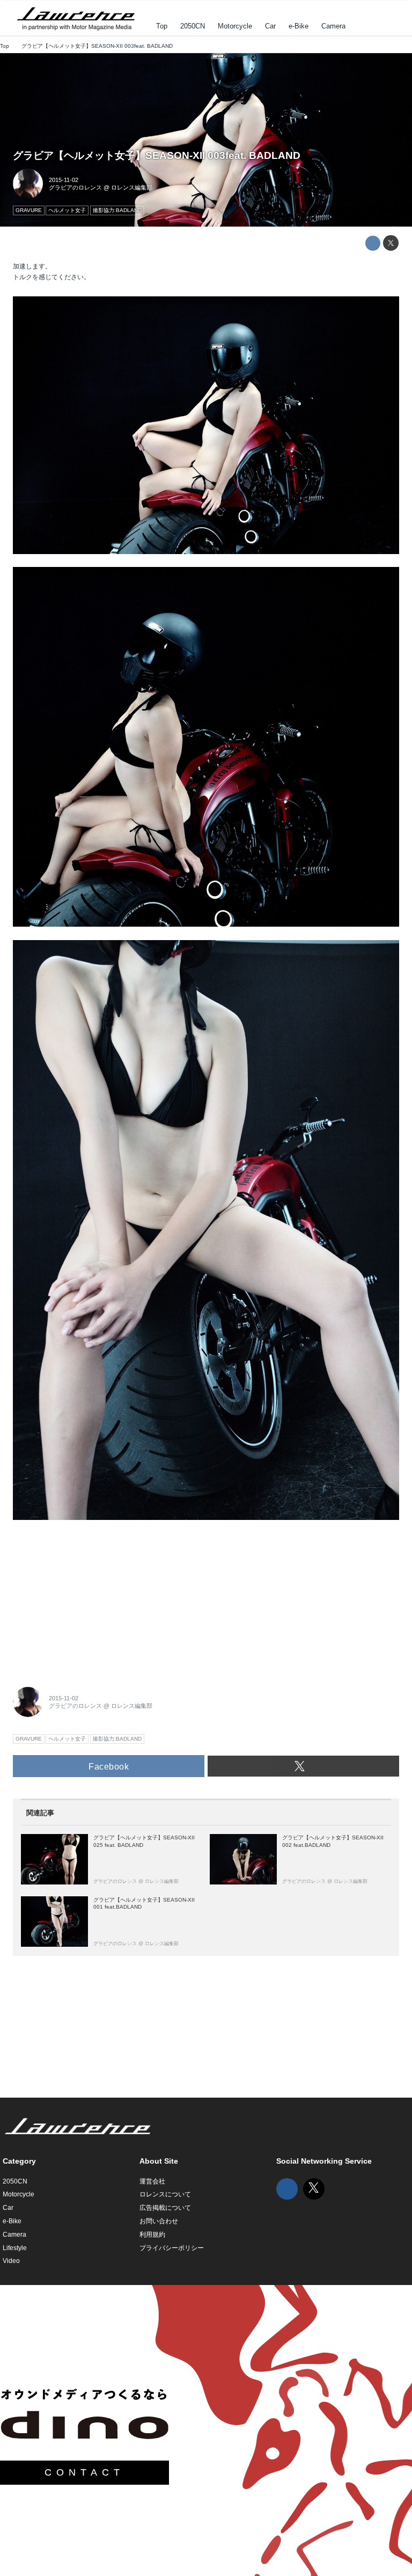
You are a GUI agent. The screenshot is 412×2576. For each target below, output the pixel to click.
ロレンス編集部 (132, 187)
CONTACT (84, 2472)
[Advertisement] (93, 1600)
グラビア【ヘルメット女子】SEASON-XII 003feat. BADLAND (157, 155)
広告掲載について (165, 2208)
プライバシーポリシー (172, 2248)
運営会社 (152, 2181)
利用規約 (152, 2235)
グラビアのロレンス (75, 187)
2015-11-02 (64, 180)
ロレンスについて (165, 2194)
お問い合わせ (159, 2221)
